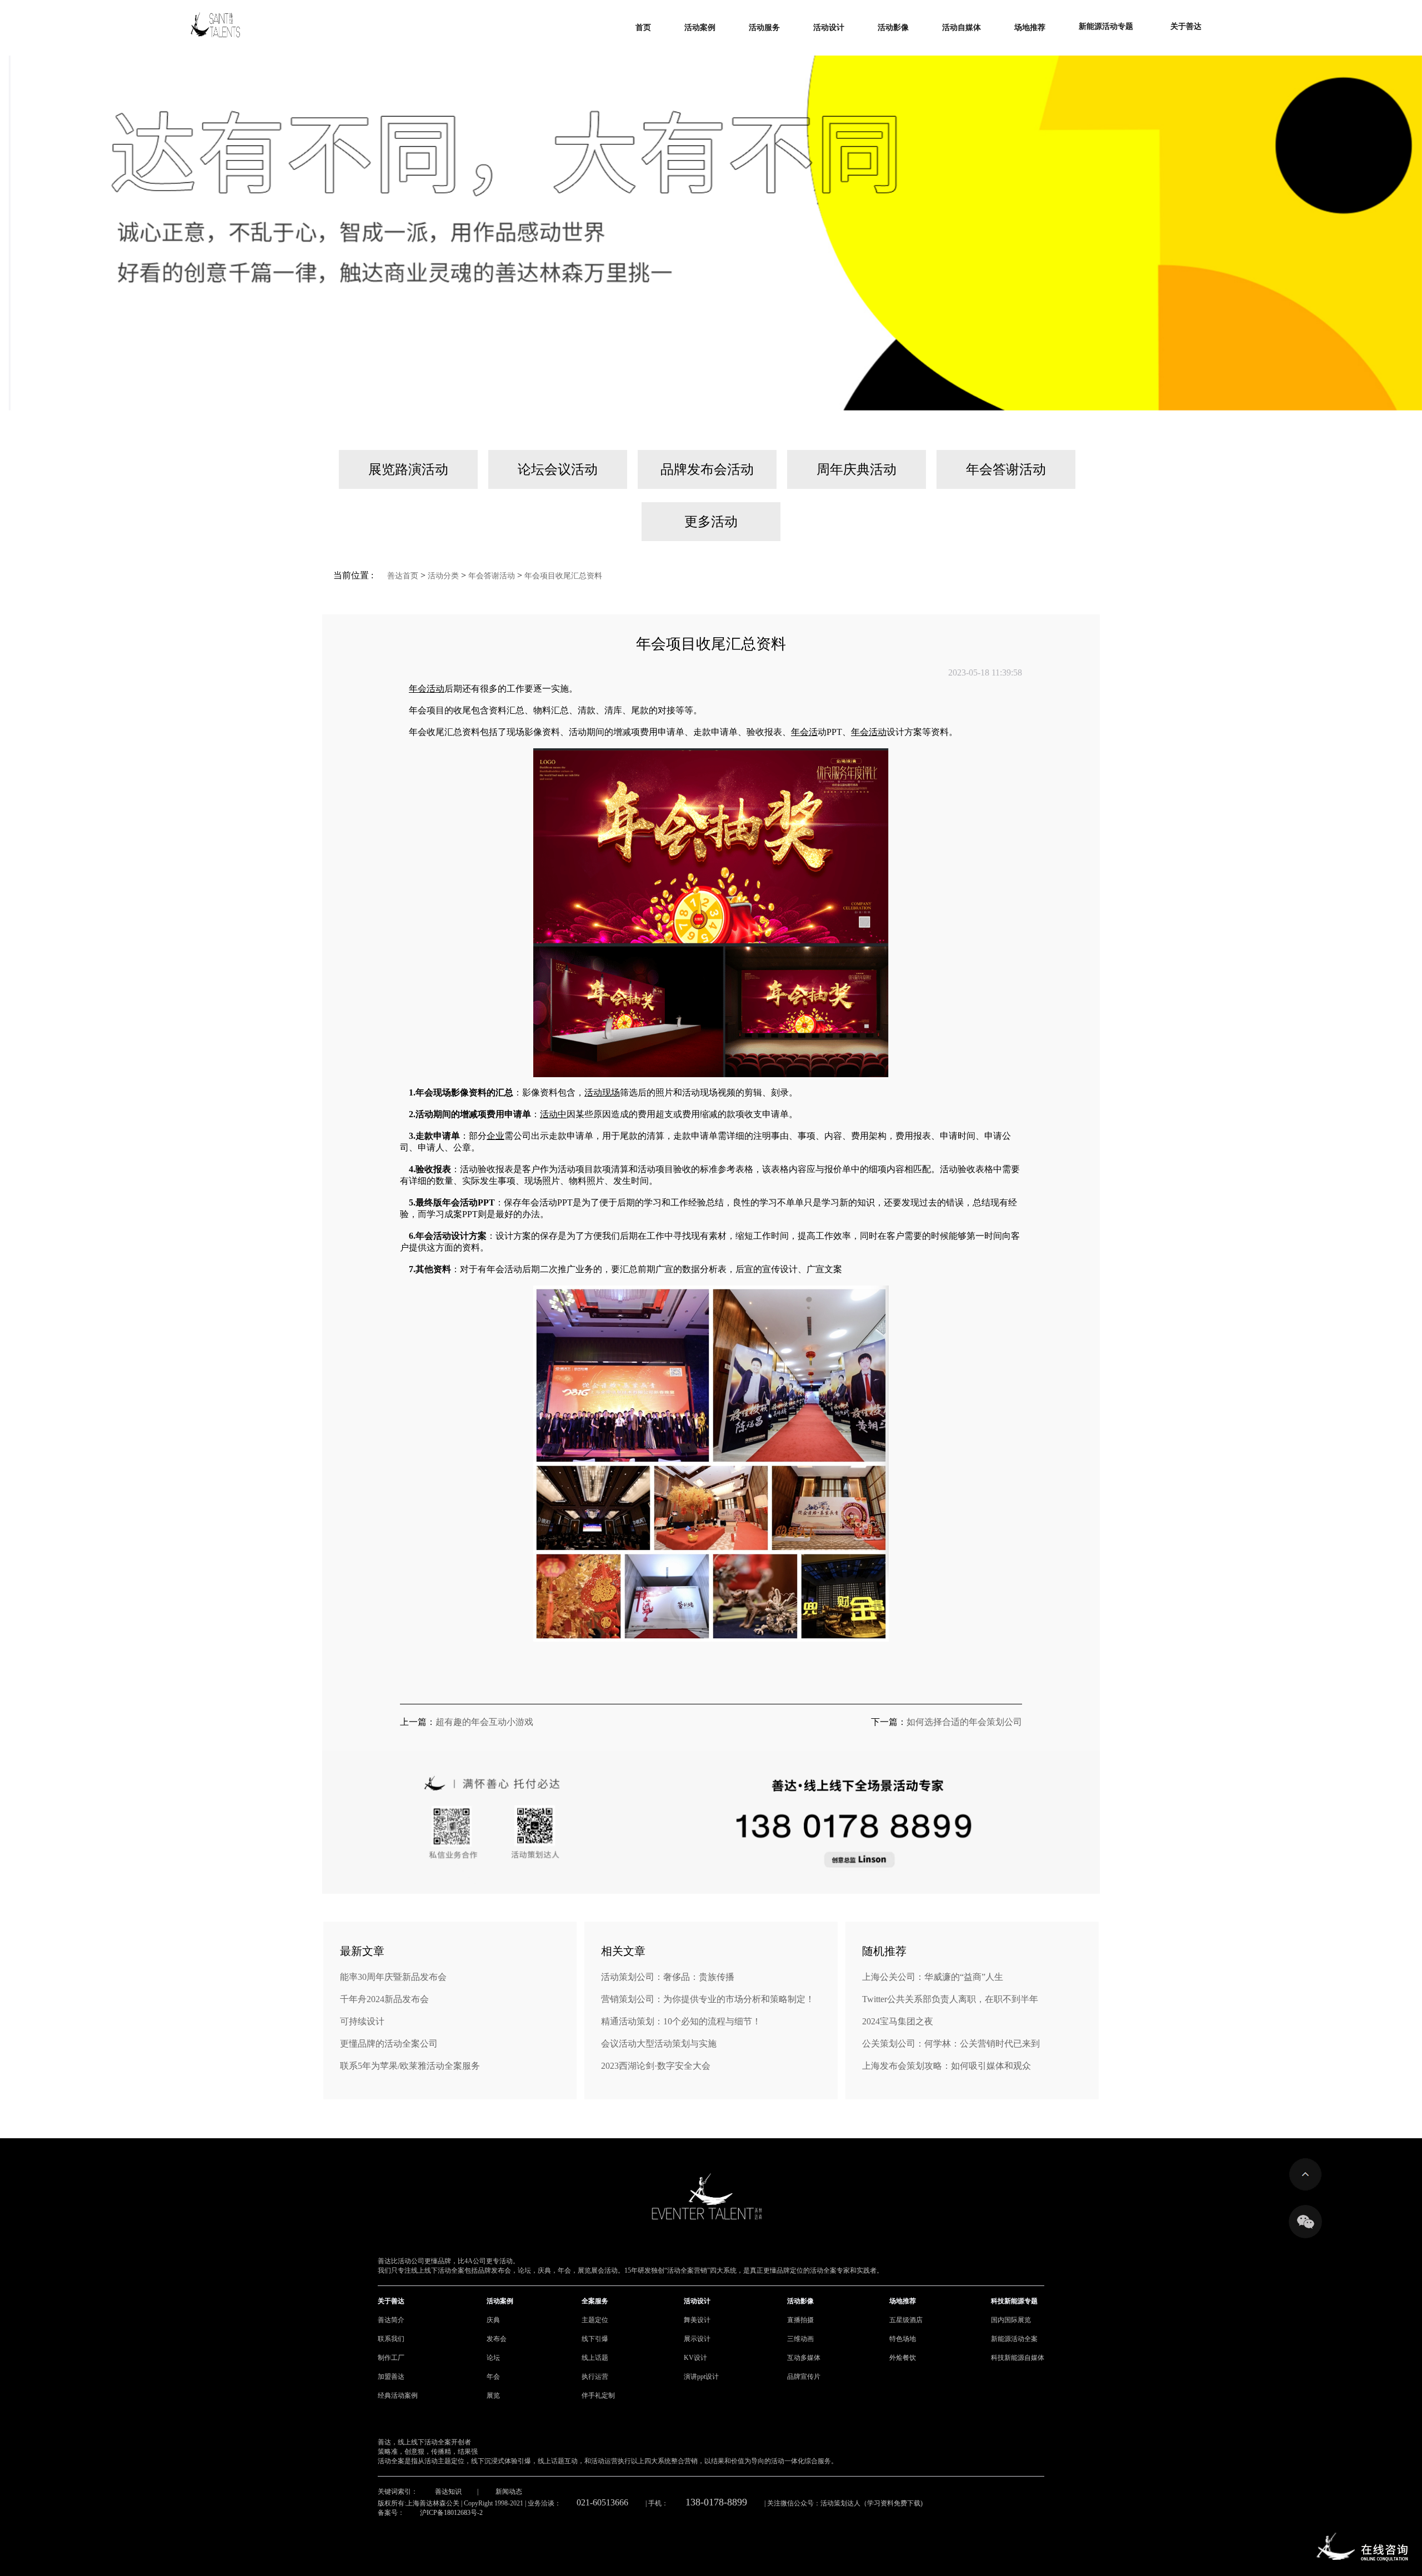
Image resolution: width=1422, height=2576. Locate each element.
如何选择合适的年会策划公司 (964, 1722)
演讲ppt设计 (701, 2377)
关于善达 (391, 2301)
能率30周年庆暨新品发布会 (393, 1977)
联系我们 (391, 2339)
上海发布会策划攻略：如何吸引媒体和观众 (947, 2066)
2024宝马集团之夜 (898, 2021)
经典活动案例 (398, 2395)
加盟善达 (391, 2377)
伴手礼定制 (598, 2395)
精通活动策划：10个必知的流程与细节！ (681, 2021)
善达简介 (391, 2320)
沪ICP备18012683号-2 (451, 2513)
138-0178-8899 (716, 2502)
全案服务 (595, 2301)
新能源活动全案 (1014, 2339)
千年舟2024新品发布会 (384, 1999)
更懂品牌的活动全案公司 (389, 2044)
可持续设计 (362, 2021)
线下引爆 (595, 2339)
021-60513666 (602, 2502)
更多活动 (711, 522)
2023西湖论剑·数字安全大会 (656, 2066)
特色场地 (903, 2339)
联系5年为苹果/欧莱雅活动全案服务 (410, 2066)
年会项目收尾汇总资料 (563, 576)
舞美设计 (697, 2320)
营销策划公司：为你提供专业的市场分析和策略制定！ (708, 1999)
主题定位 (595, 2320)
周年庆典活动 (857, 469)
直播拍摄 (800, 2320)
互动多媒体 (804, 2358)
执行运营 (595, 2377)
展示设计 (697, 2339)
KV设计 (695, 2358)
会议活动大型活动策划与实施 (659, 2044)
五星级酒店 (906, 2320)
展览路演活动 (408, 469)
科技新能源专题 (1014, 2301)
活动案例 (500, 2301)
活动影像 (800, 2301)
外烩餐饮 (903, 2358)
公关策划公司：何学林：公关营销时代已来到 (951, 2044)
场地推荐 (903, 2301)
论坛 (493, 2358)
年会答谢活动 (1006, 469)
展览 (493, 2395)
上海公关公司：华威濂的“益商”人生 (933, 1977)
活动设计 (697, 2301)
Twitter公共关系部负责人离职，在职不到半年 (950, 1999)
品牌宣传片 (804, 2377)
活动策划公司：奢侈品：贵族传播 (668, 1977)
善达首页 (403, 576)
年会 (493, 2377)
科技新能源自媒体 (1018, 2358)
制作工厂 (391, 2358)
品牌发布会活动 (707, 469)
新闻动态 (509, 2492)
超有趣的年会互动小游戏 (484, 1722)
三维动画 (800, 2339)
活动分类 (443, 576)
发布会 (497, 2339)
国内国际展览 (1011, 2320)
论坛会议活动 (558, 469)
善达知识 (448, 2492)
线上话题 (595, 2358)
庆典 (493, 2320)
